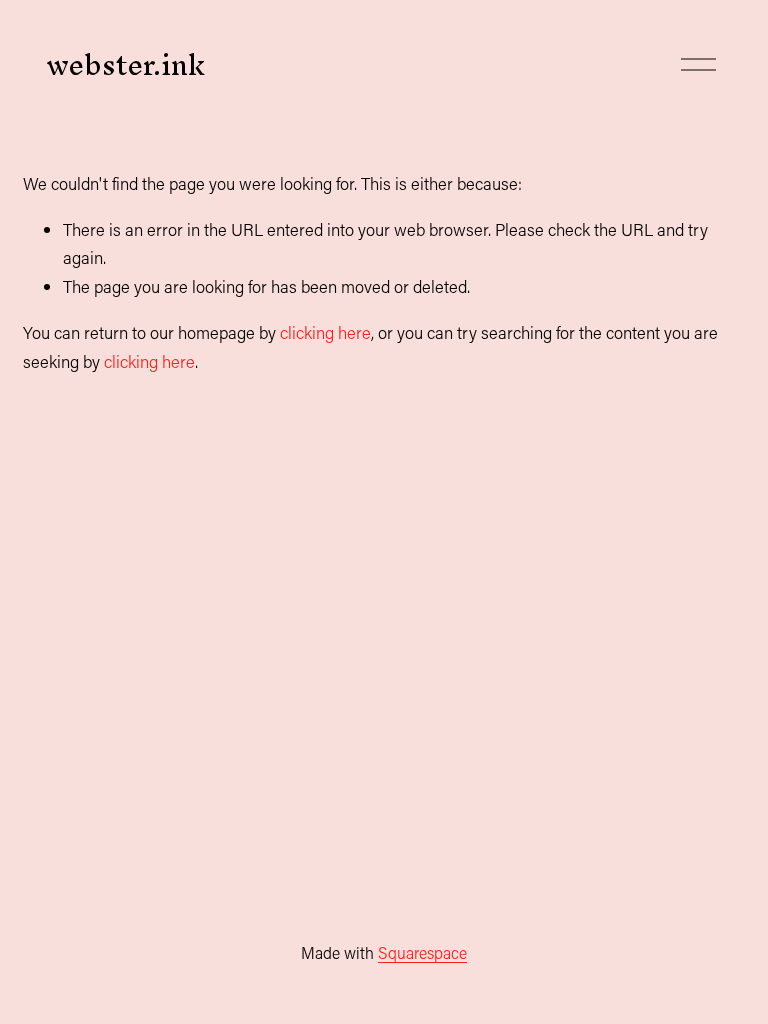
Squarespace (422, 952)
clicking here (325, 332)
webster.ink (125, 64)
